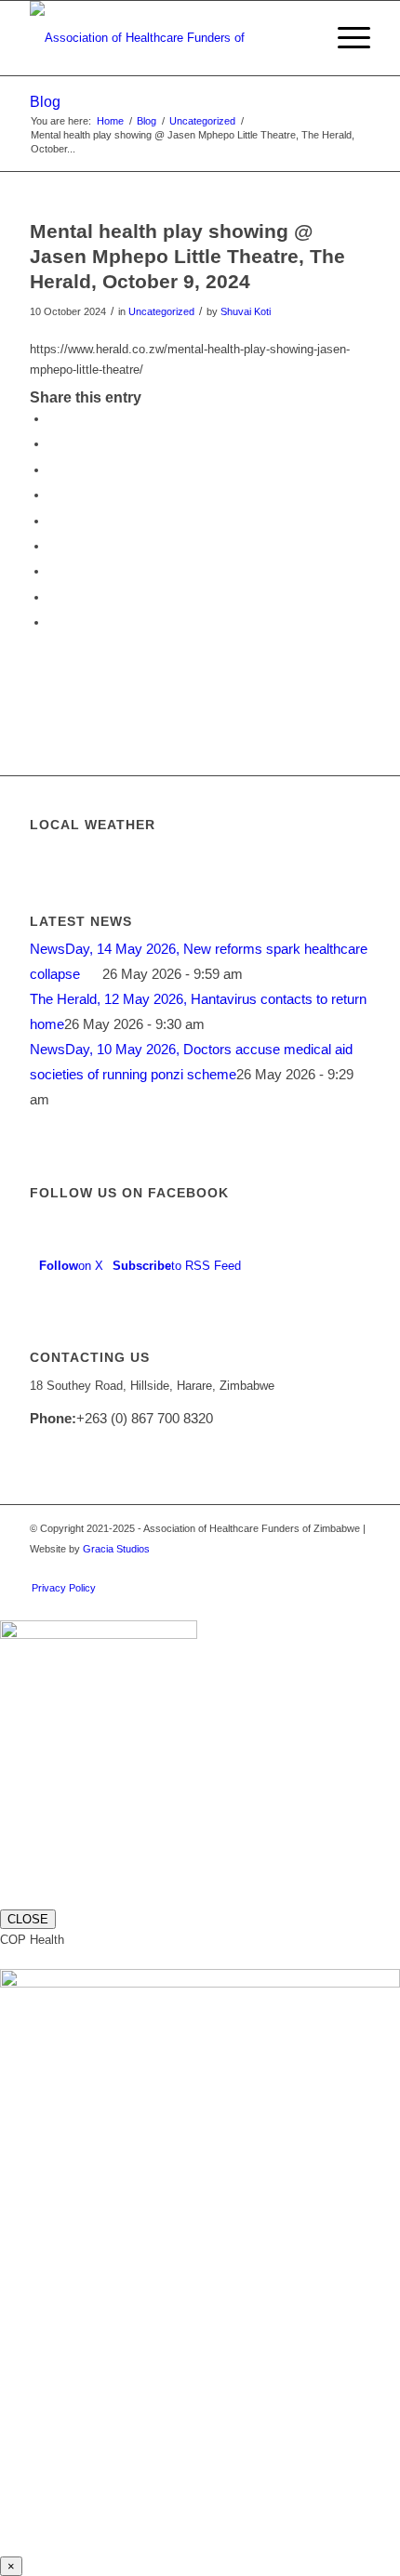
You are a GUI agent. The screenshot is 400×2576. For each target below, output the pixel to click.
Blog (45, 102)
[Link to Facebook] (328, 1568)
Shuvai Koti (246, 311)
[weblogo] (166, 38)
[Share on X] (53, 444)
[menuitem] (301, 38)
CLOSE (28, 1919)
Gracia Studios (116, 1549)
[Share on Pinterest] (53, 495)
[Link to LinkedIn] (300, 1568)
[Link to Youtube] (356, 1568)
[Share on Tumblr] (53, 546)
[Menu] (345, 38)
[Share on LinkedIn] (53, 521)
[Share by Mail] (53, 622)
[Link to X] (273, 1568)
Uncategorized (161, 311)
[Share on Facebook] (53, 419)
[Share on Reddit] (53, 597)
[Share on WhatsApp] (53, 470)
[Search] (301, 38)
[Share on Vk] (53, 571)
